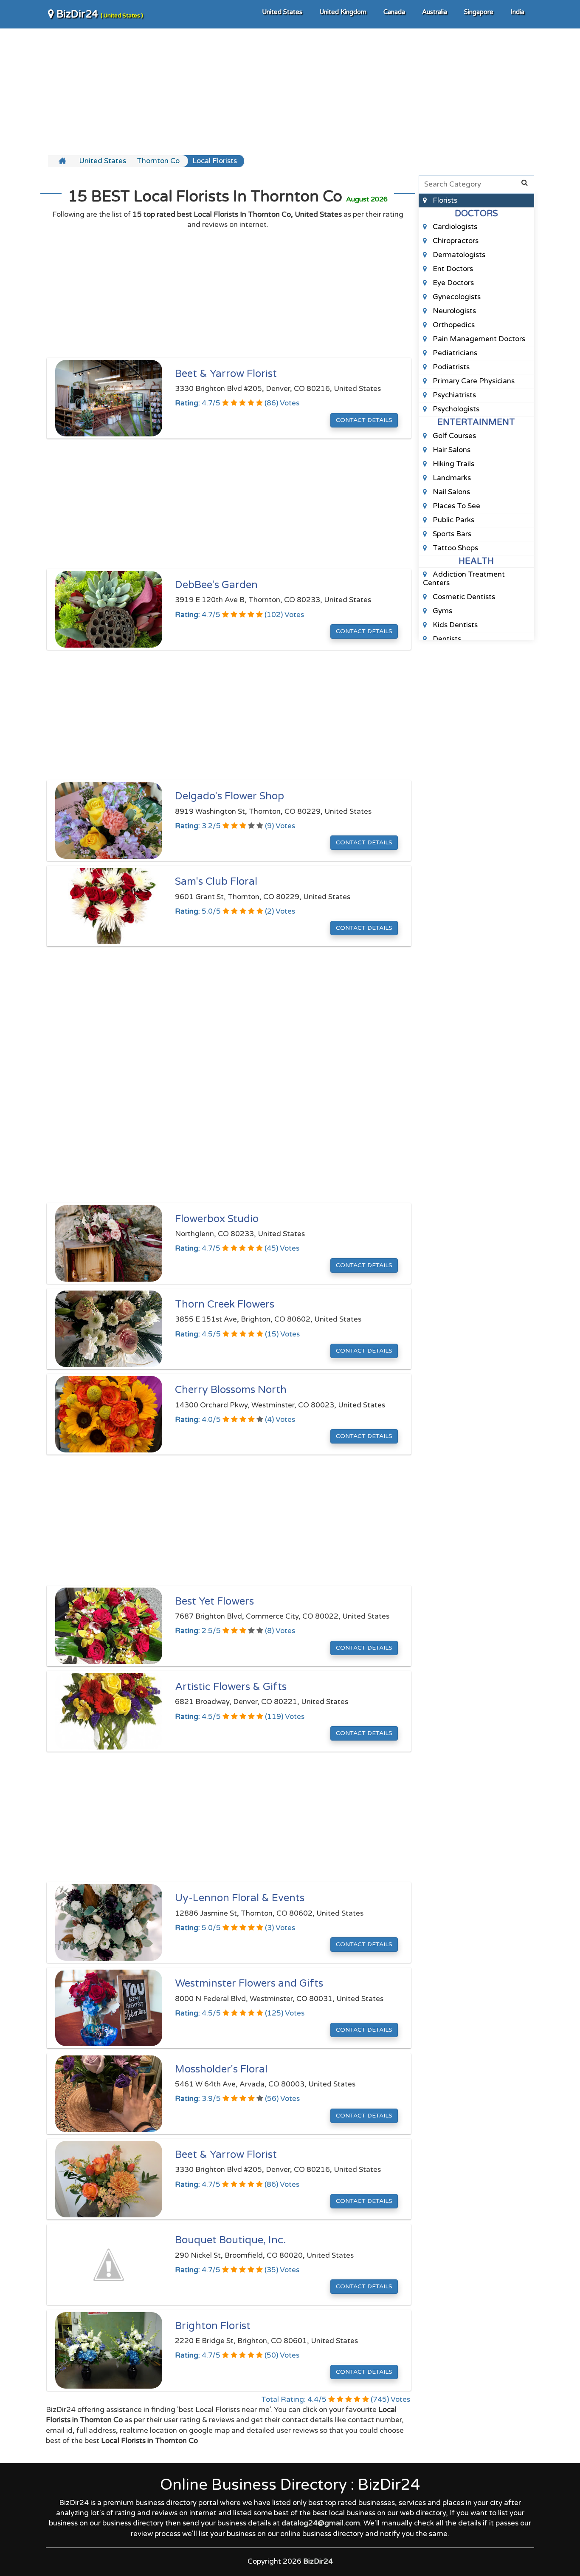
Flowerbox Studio (217, 1219)
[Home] (63, 161)
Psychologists (455, 409)
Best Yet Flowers (214, 1601)
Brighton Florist (213, 2326)
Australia (435, 12)
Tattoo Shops (455, 548)
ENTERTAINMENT (476, 422)
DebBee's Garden (216, 585)
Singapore (479, 12)
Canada (394, 12)
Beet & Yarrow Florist (226, 374)
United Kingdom (343, 12)
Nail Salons (450, 492)
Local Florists (215, 161)
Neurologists (453, 311)
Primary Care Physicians (473, 381)
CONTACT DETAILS (364, 420)
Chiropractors (455, 241)
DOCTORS (476, 214)
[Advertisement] (290, 91)
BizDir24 (99, 14)
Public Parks (453, 520)
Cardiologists (454, 227)
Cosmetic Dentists (463, 597)
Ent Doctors (452, 269)
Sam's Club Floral (216, 882)
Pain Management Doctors (478, 339)
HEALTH (476, 561)
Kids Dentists (454, 625)
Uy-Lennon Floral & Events (240, 1898)
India (517, 12)
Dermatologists (458, 255)
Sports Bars (451, 534)
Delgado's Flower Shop (229, 796)
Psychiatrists (453, 395)
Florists (444, 200)
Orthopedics (453, 325)
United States (282, 12)
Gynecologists (456, 297)
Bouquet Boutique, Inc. (231, 2240)
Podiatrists (450, 367)
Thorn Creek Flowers (225, 1304)
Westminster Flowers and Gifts (249, 1983)
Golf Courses (453, 436)
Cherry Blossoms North (231, 1390)
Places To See (456, 506)
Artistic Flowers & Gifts (231, 1687)
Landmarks (451, 478)
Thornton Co (158, 161)
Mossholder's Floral (221, 2069)
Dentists (446, 639)
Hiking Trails (453, 464)
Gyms (442, 611)
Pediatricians (454, 353)
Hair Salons (451, 450)
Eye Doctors (452, 283)
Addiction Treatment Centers (464, 579)
